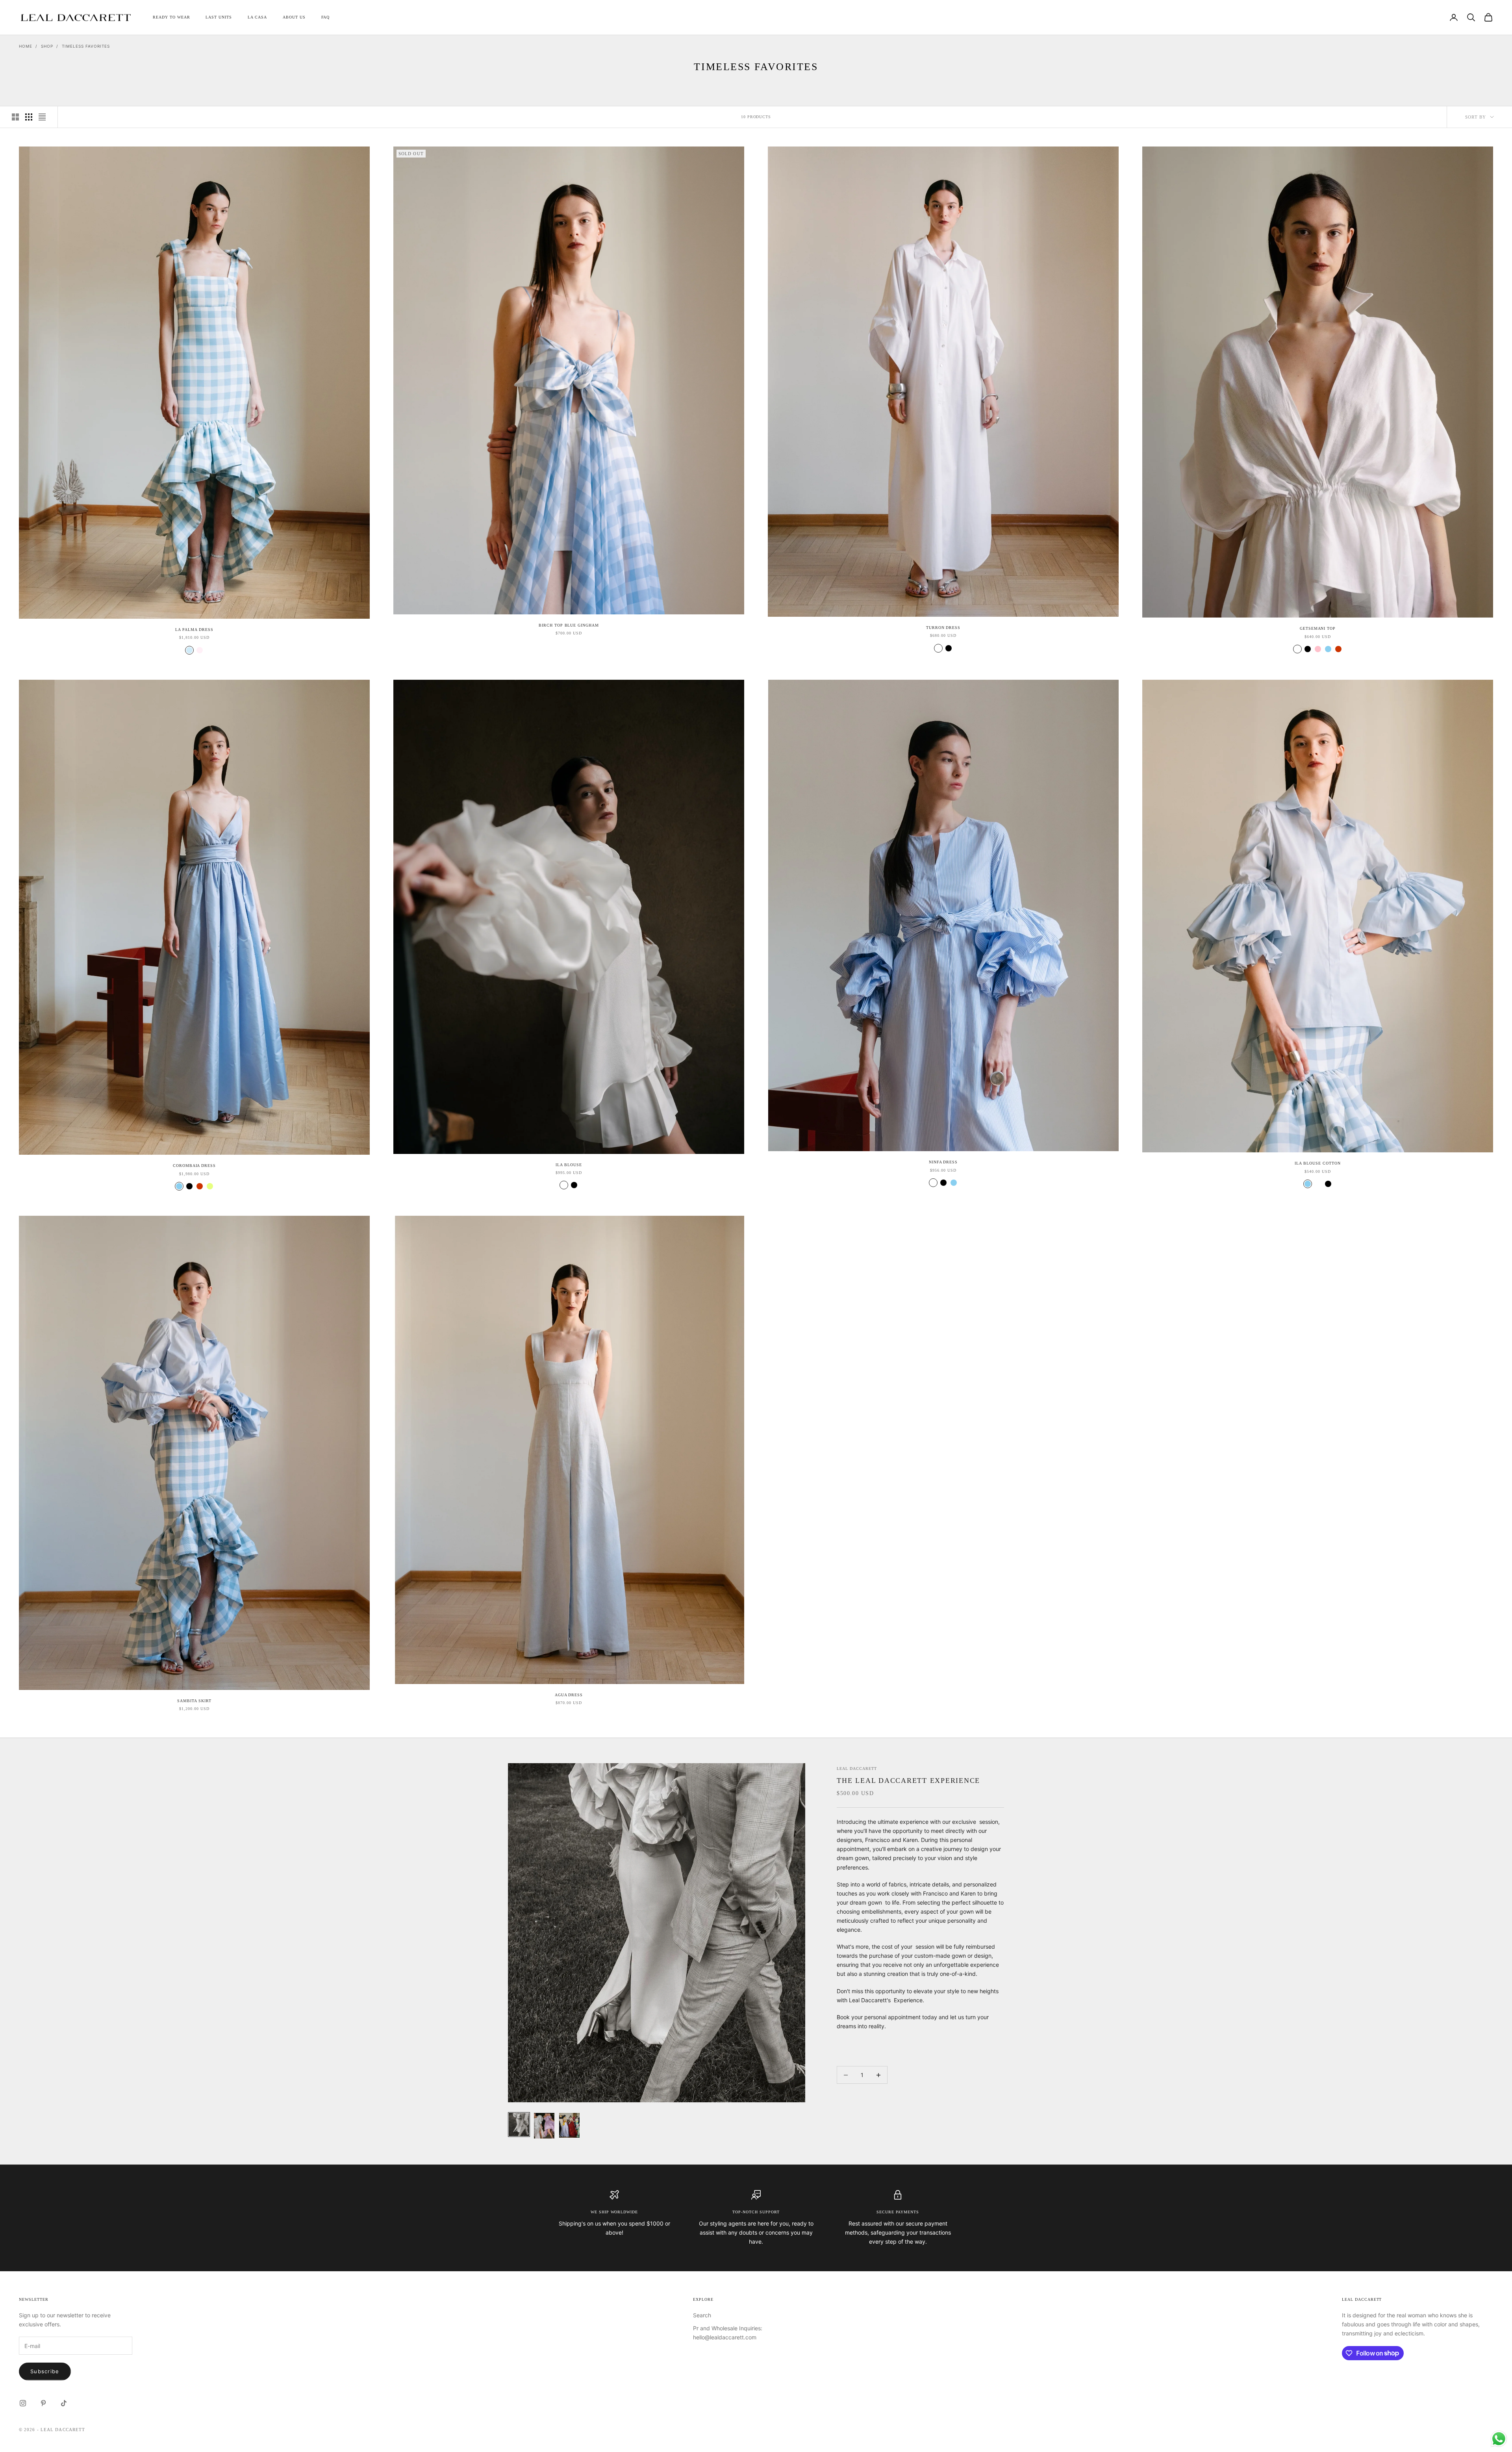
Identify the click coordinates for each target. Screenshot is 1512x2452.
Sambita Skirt (194, 1701)
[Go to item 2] (544, 2126)
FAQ (326, 17)
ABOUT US (294, 17)
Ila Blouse (569, 1165)
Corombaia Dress (194, 1166)
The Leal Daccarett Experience (908, 1781)
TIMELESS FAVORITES (86, 46)
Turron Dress (943, 628)
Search (702, 2315)
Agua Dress (569, 1695)
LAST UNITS (219, 17)
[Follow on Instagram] (23, 2403)
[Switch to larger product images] (15, 117)
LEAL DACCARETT (857, 1769)
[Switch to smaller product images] (29, 117)
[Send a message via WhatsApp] (1499, 2439)
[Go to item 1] (519, 2125)
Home (26, 46)
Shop (47, 46)
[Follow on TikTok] (64, 2403)
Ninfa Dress (943, 1162)
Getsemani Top (1318, 628)
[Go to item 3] (569, 2126)
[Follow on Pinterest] (43, 2403)
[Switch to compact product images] (42, 117)
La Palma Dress (194, 630)
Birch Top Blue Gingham (569, 625)
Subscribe (45, 2371)
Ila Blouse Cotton (1317, 1163)
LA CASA (257, 17)
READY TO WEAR (171, 17)
